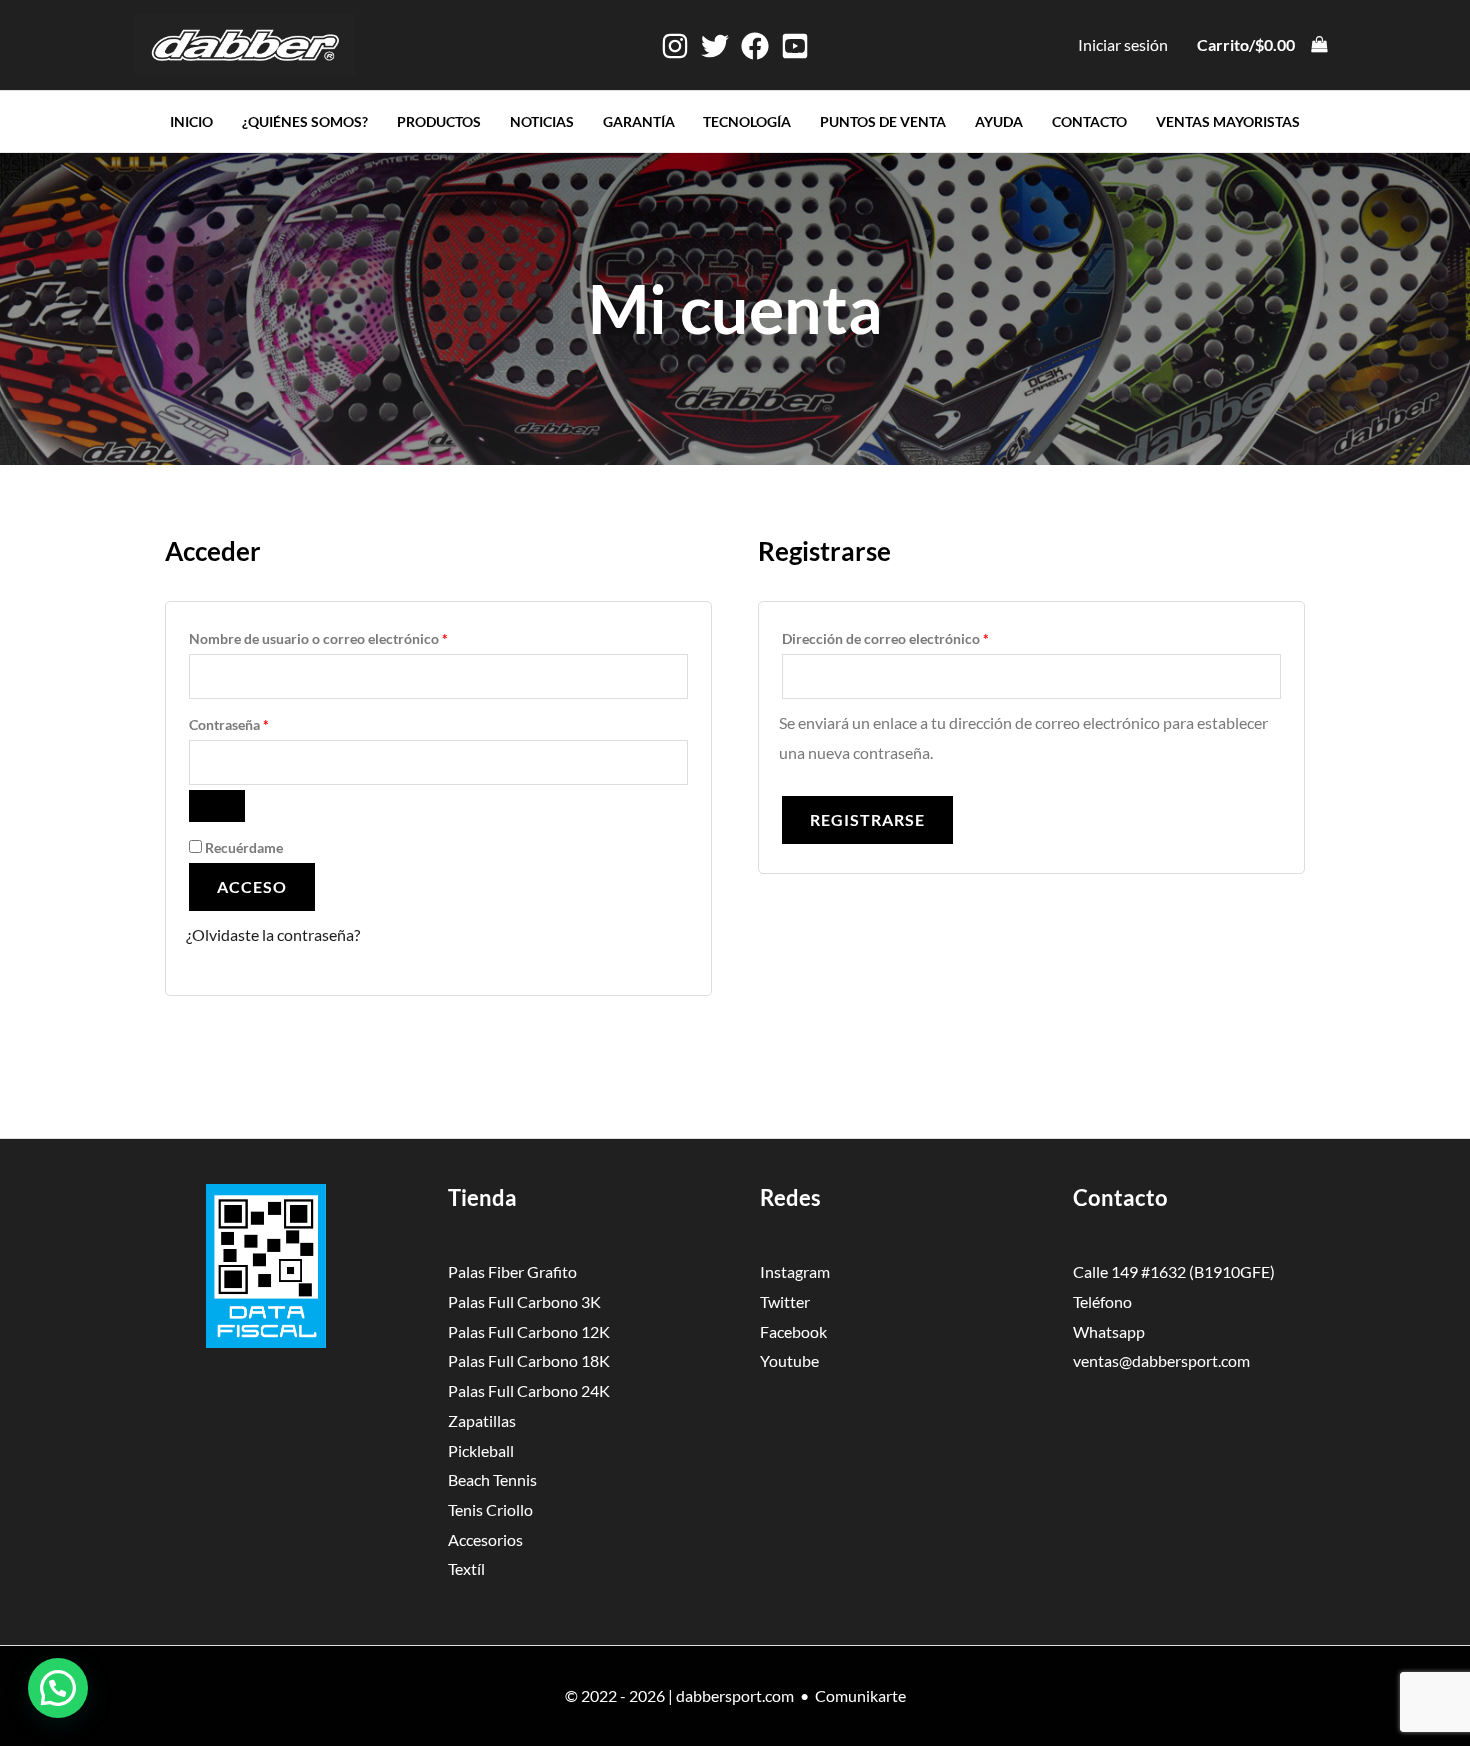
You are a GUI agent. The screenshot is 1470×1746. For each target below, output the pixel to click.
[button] (58, 1688)
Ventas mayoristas (1228, 121)
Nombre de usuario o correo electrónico (354, 636)
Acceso (252, 886)
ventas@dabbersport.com (1161, 1360)
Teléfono (1102, 1301)
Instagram (795, 1271)
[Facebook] (755, 46)
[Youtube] (795, 46)
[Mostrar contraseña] (217, 806)
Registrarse (867, 819)
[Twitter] (715, 46)
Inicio (191, 121)
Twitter (785, 1301)
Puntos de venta (883, 121)
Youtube (789, 1360)
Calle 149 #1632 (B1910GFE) (1174, 1271)
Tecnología (747, 121)
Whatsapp (1109, 1331)
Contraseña (264, 722)
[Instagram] (675, 46)
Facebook (793, 1331)
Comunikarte (860, 1695)
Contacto (1089, 121)
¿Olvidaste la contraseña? (273, 934)
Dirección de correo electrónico (921, 636)
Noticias (542, 121)
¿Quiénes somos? (305, 121)
